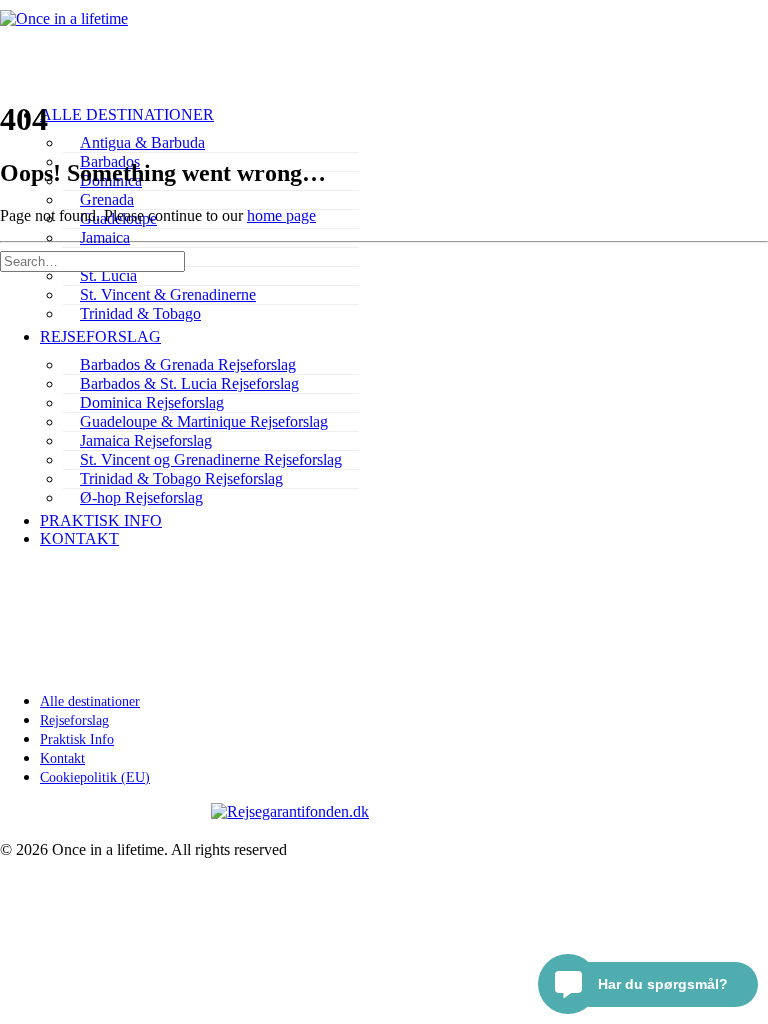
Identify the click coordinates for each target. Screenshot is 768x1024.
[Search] (92, 260)
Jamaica (105, 237)
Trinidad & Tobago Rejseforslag (181, 478)
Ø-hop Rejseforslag (141, 497)
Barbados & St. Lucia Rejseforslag (189, 383)
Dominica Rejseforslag (152, 402)
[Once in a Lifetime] (384, 474)
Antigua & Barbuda (142, 142)
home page (281, 215)
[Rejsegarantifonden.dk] (384, 812)
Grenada (107, 199)
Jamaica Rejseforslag (146, 440)
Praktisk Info (101, 520)
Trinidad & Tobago (140, 313)
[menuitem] (211, 143)
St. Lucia (108, 275)
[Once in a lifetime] (384, 40)
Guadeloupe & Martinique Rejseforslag (204, 421)
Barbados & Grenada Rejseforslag (188, 364)
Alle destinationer (127, 114)
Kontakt (79, 538)
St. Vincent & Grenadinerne (168, 294)
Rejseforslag (100, 336)
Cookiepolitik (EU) (95, 777)
